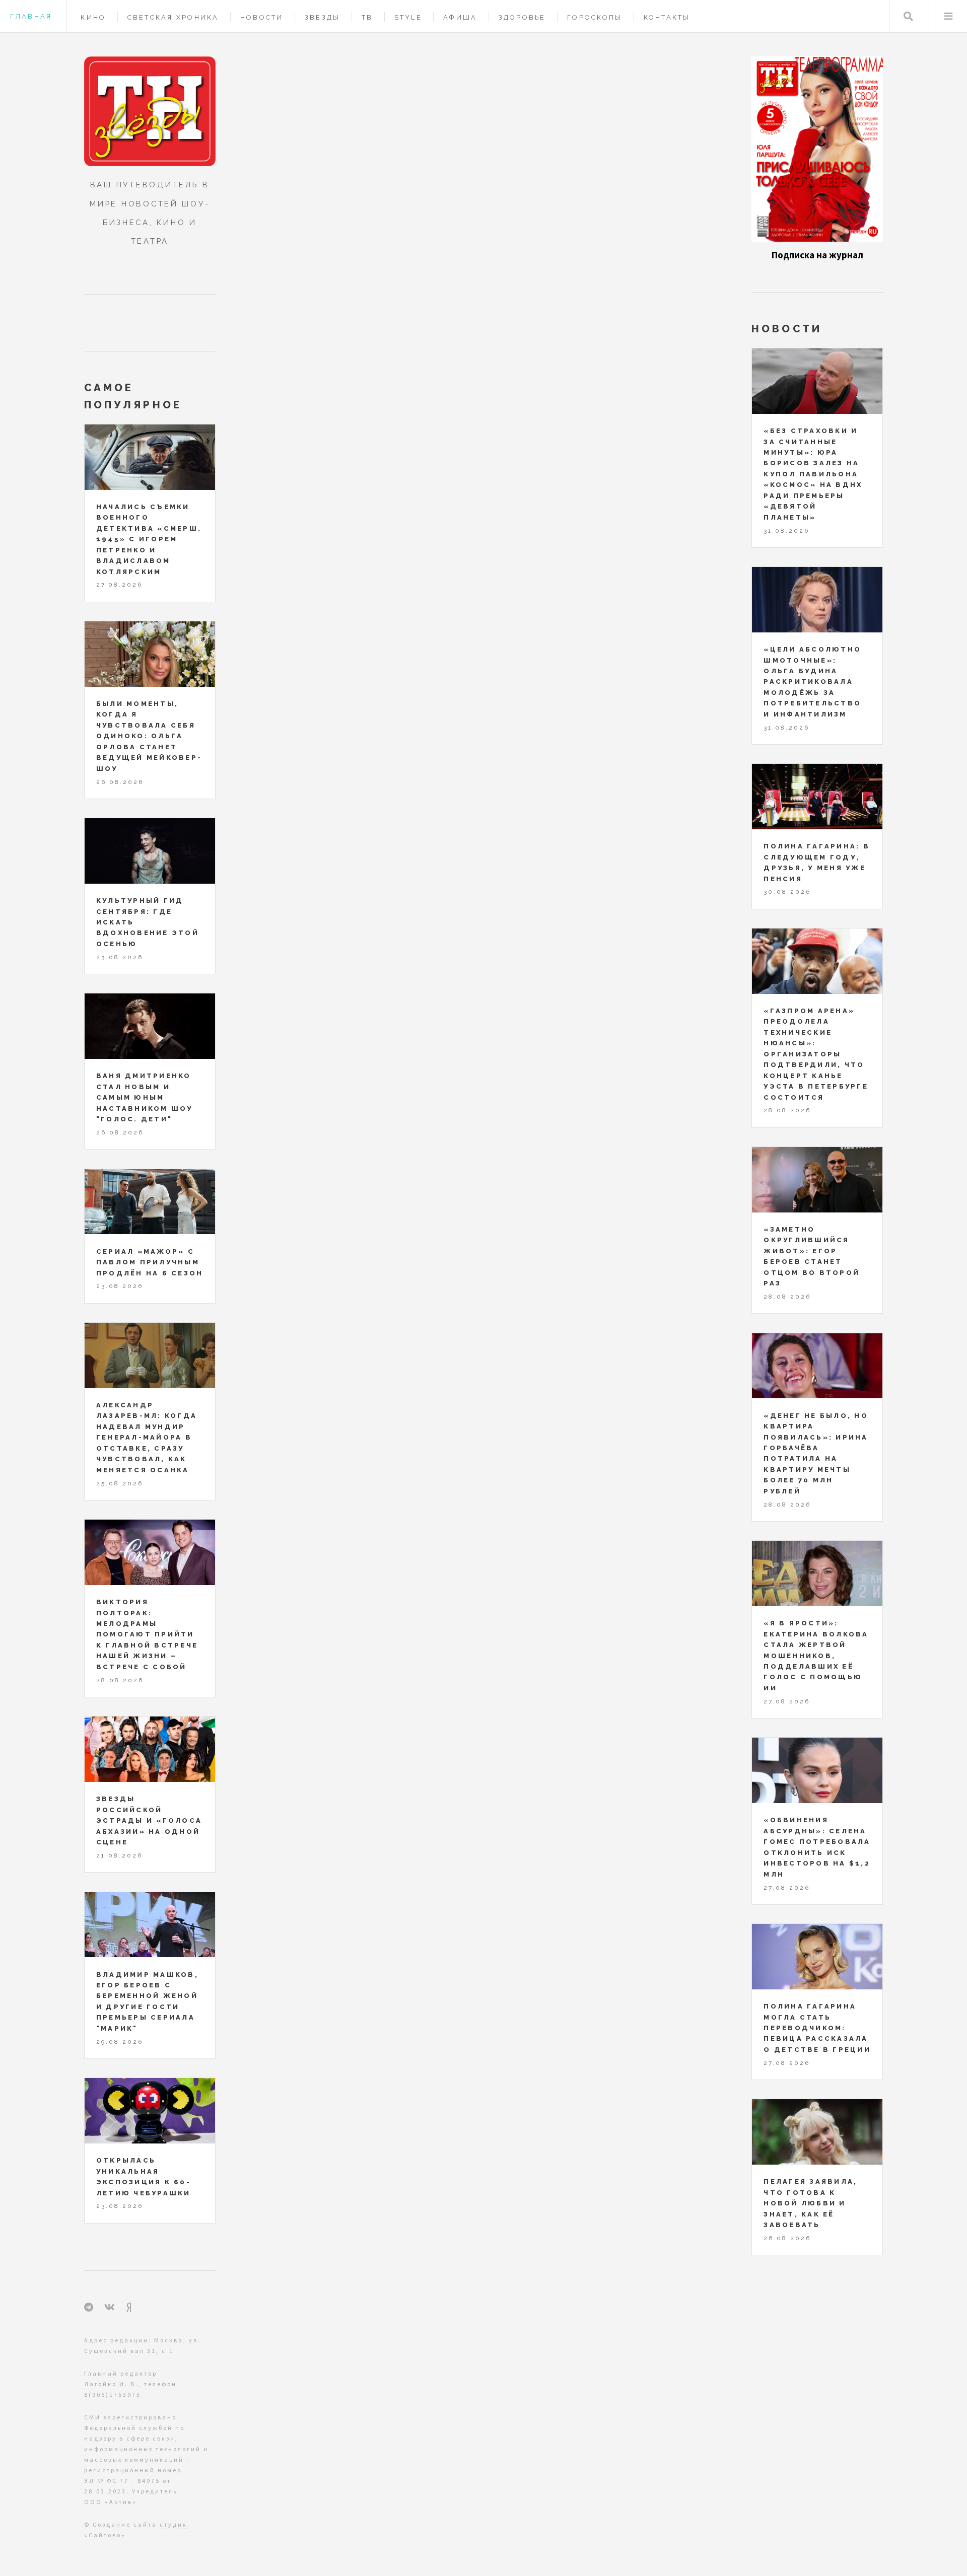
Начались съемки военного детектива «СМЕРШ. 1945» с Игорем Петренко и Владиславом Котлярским (149, 539)
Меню (948, 16)
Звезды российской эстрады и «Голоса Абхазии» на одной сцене (149, 1820)
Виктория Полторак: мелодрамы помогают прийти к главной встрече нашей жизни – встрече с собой (147, 1634)
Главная (31, 16)
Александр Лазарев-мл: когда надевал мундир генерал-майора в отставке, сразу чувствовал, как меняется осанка (147, 1438)
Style (408, 17)
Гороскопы (595, 17)
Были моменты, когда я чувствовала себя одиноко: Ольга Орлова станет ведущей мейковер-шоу (149, 736)
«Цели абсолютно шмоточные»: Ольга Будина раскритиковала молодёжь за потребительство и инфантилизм (812, 682)
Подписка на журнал (817, 255)
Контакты (667, 17)
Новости (262, 17)
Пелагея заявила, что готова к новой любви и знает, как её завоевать (810, 2203)
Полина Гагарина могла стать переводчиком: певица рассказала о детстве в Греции (817, 2028)
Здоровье (522, 17)
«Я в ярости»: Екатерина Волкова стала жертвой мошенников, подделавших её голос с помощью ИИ (816, 1656)
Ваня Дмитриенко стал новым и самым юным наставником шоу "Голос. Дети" (145, 1097)
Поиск (908, 16)
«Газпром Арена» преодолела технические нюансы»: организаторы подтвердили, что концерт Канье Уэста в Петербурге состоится (816, 1054)
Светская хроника (173, 17)
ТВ (367, 17)
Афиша (460, 17)
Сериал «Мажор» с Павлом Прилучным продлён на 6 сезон (150, 1262)
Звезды (323, 17)
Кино (93, 17)
